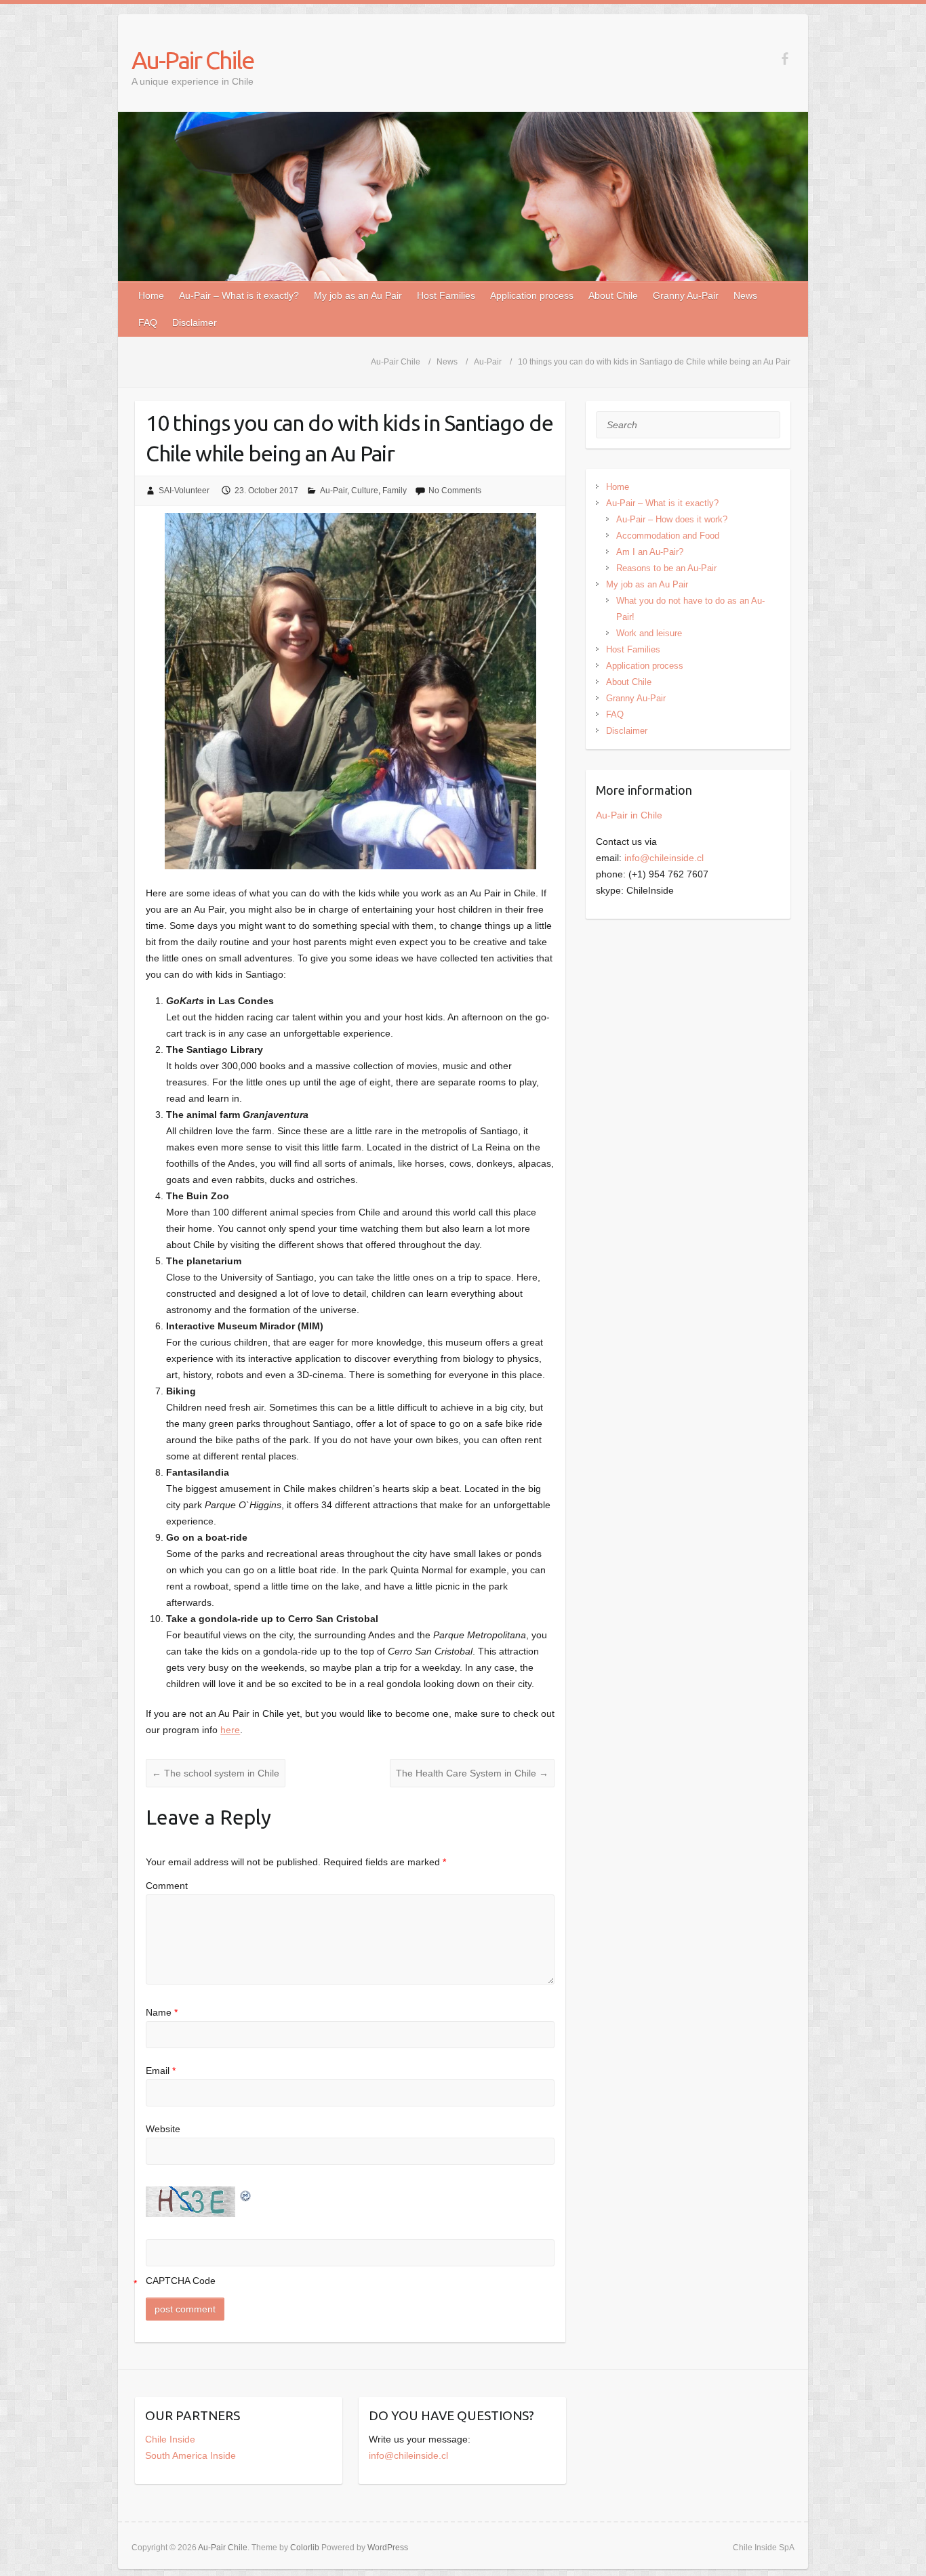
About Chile (613, 295)
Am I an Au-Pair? (650, 552)
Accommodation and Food (668, 536)
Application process (532, 295)
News (745, 295)
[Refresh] (246, 2195)
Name (162, 2012)
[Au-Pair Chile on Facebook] (785, 59)
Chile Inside (170, 2439)
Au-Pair (334, 491)
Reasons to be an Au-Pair (666, 568)
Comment (167, 1886)
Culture (365, 491)
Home (151, 295)
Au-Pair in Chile (629, 815)
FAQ (148, 323)
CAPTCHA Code (181, 2281)
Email (161, 2071)
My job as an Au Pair (358, 295)
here (230, 1730)
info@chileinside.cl (664, 858)
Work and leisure (649, 633)
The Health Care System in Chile (472, 1773)
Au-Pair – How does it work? (672, 519)
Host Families (446, 295)
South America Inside (190, 2455)
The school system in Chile (216, 1773)
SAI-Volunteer (184, 491)
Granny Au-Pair (686, 295)
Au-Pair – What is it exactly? (239, 295)
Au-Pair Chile (193, 60)
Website (163, 2129)
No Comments (455, 491)
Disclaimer (195, 323)
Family (395, 491)
